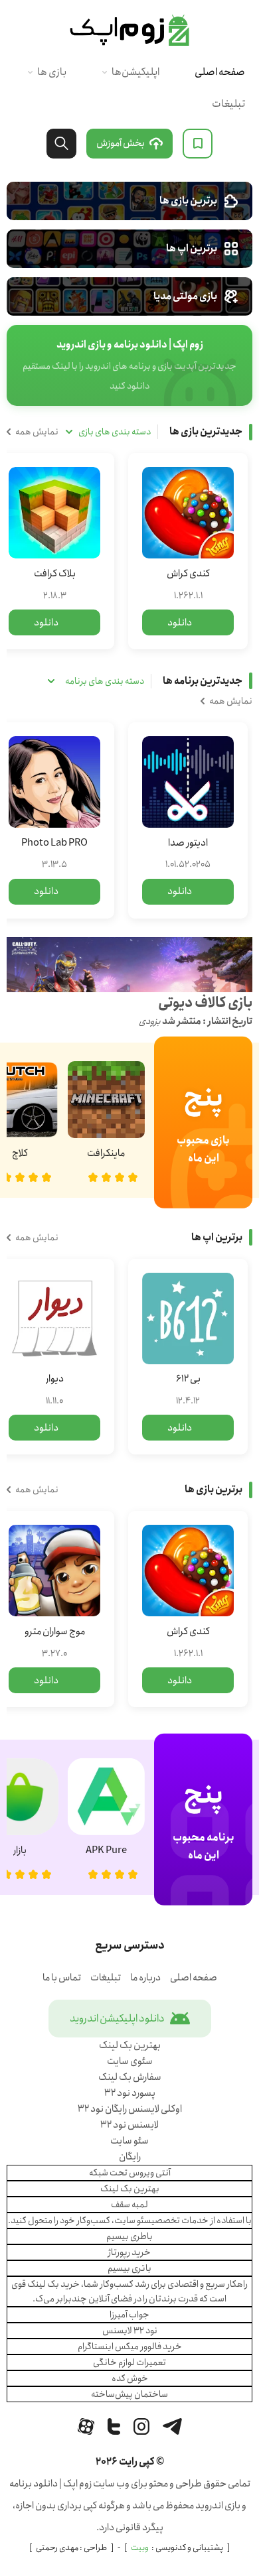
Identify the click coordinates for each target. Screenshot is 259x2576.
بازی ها (52, 72)
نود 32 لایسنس (130, 2331)
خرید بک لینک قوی (45, 2284)
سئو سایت (129, 2141)
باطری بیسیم (129, 2236)
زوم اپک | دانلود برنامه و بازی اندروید (129, 31)
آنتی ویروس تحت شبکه (130, 2173)
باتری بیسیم (129, 2268)
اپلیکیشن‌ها (135, 72)
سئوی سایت (130, 2061)
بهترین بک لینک (130, 2045)
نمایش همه (37, 432)
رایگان (130, 2157)
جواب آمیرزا (129, 2315)
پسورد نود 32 (130, 2093)
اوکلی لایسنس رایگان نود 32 (130, 2109)
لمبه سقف (129, 2205)
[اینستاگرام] (141, 2426)
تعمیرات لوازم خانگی (129, 2362)
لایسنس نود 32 (129, 2125)
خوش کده (130, 2378)
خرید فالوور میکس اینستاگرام (130, 2347)
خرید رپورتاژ (129, 2252)
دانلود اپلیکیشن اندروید (117, 2019)
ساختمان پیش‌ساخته (129, 2394)
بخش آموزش (121, 143)
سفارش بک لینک (130, 2077)
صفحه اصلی (220, 72)
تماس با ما (62, 1978)
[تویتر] (114, 2426)
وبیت (140, 2548)
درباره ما (145, 1978)
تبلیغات (228, 104)
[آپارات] (86, 2426)
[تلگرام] (172, 2426)
